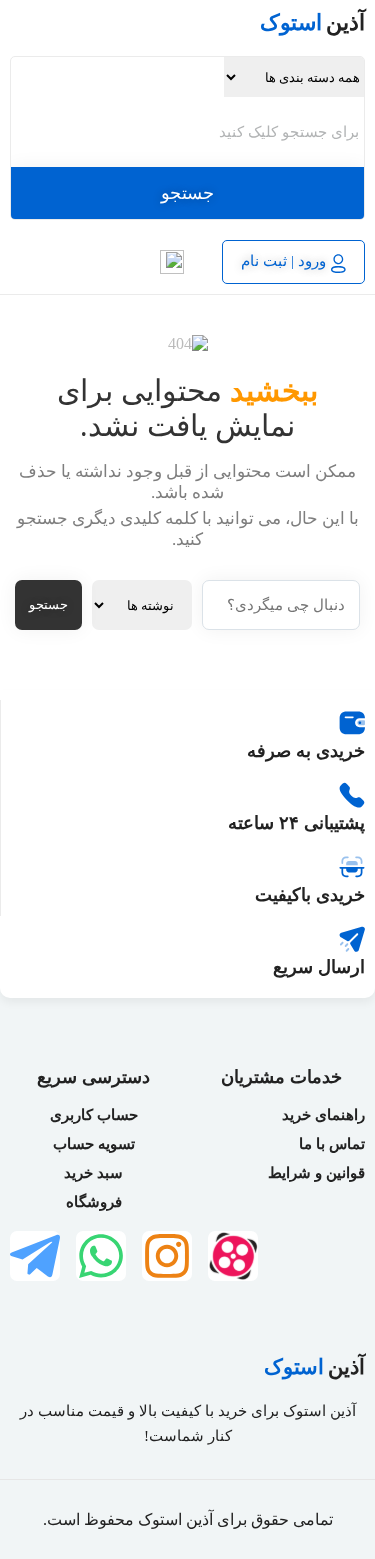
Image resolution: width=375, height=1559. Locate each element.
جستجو (187, 193)
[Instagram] (167, 1256)
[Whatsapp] (101, 1256)
